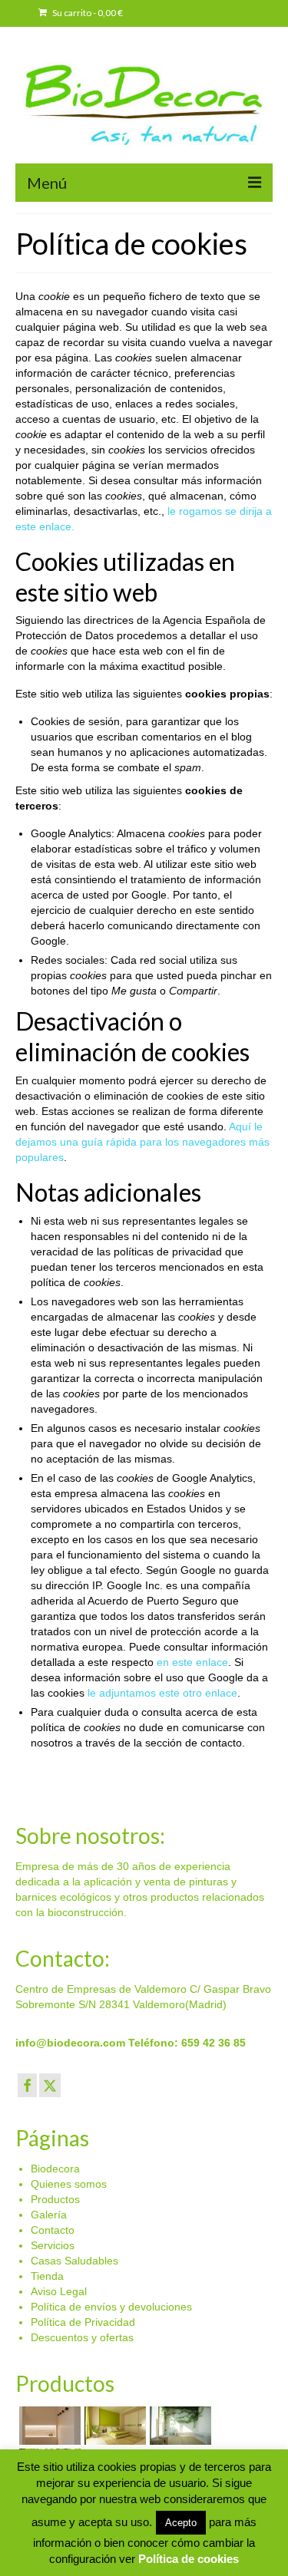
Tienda (47, 2276)
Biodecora (55, 2169)
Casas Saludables (74, 2261)
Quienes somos (69, 2184)
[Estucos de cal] (48, 2426)
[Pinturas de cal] (179, 2426)
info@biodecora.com (70, 2043)
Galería (49, 2215)
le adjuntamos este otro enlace (162, 1693)
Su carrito (87, 13)
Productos (55, 2199)
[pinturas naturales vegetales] (113, 2426)
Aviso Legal (59, 2291)
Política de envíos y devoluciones (111, 2307)
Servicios (53, 2245)
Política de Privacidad (83, 2322)
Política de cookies (189, 2559)
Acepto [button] (181, 2523)
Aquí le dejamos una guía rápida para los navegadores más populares (142, 1142)
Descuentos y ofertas (82, 2337)
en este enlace (192, 1662)
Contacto (53, 2230)
